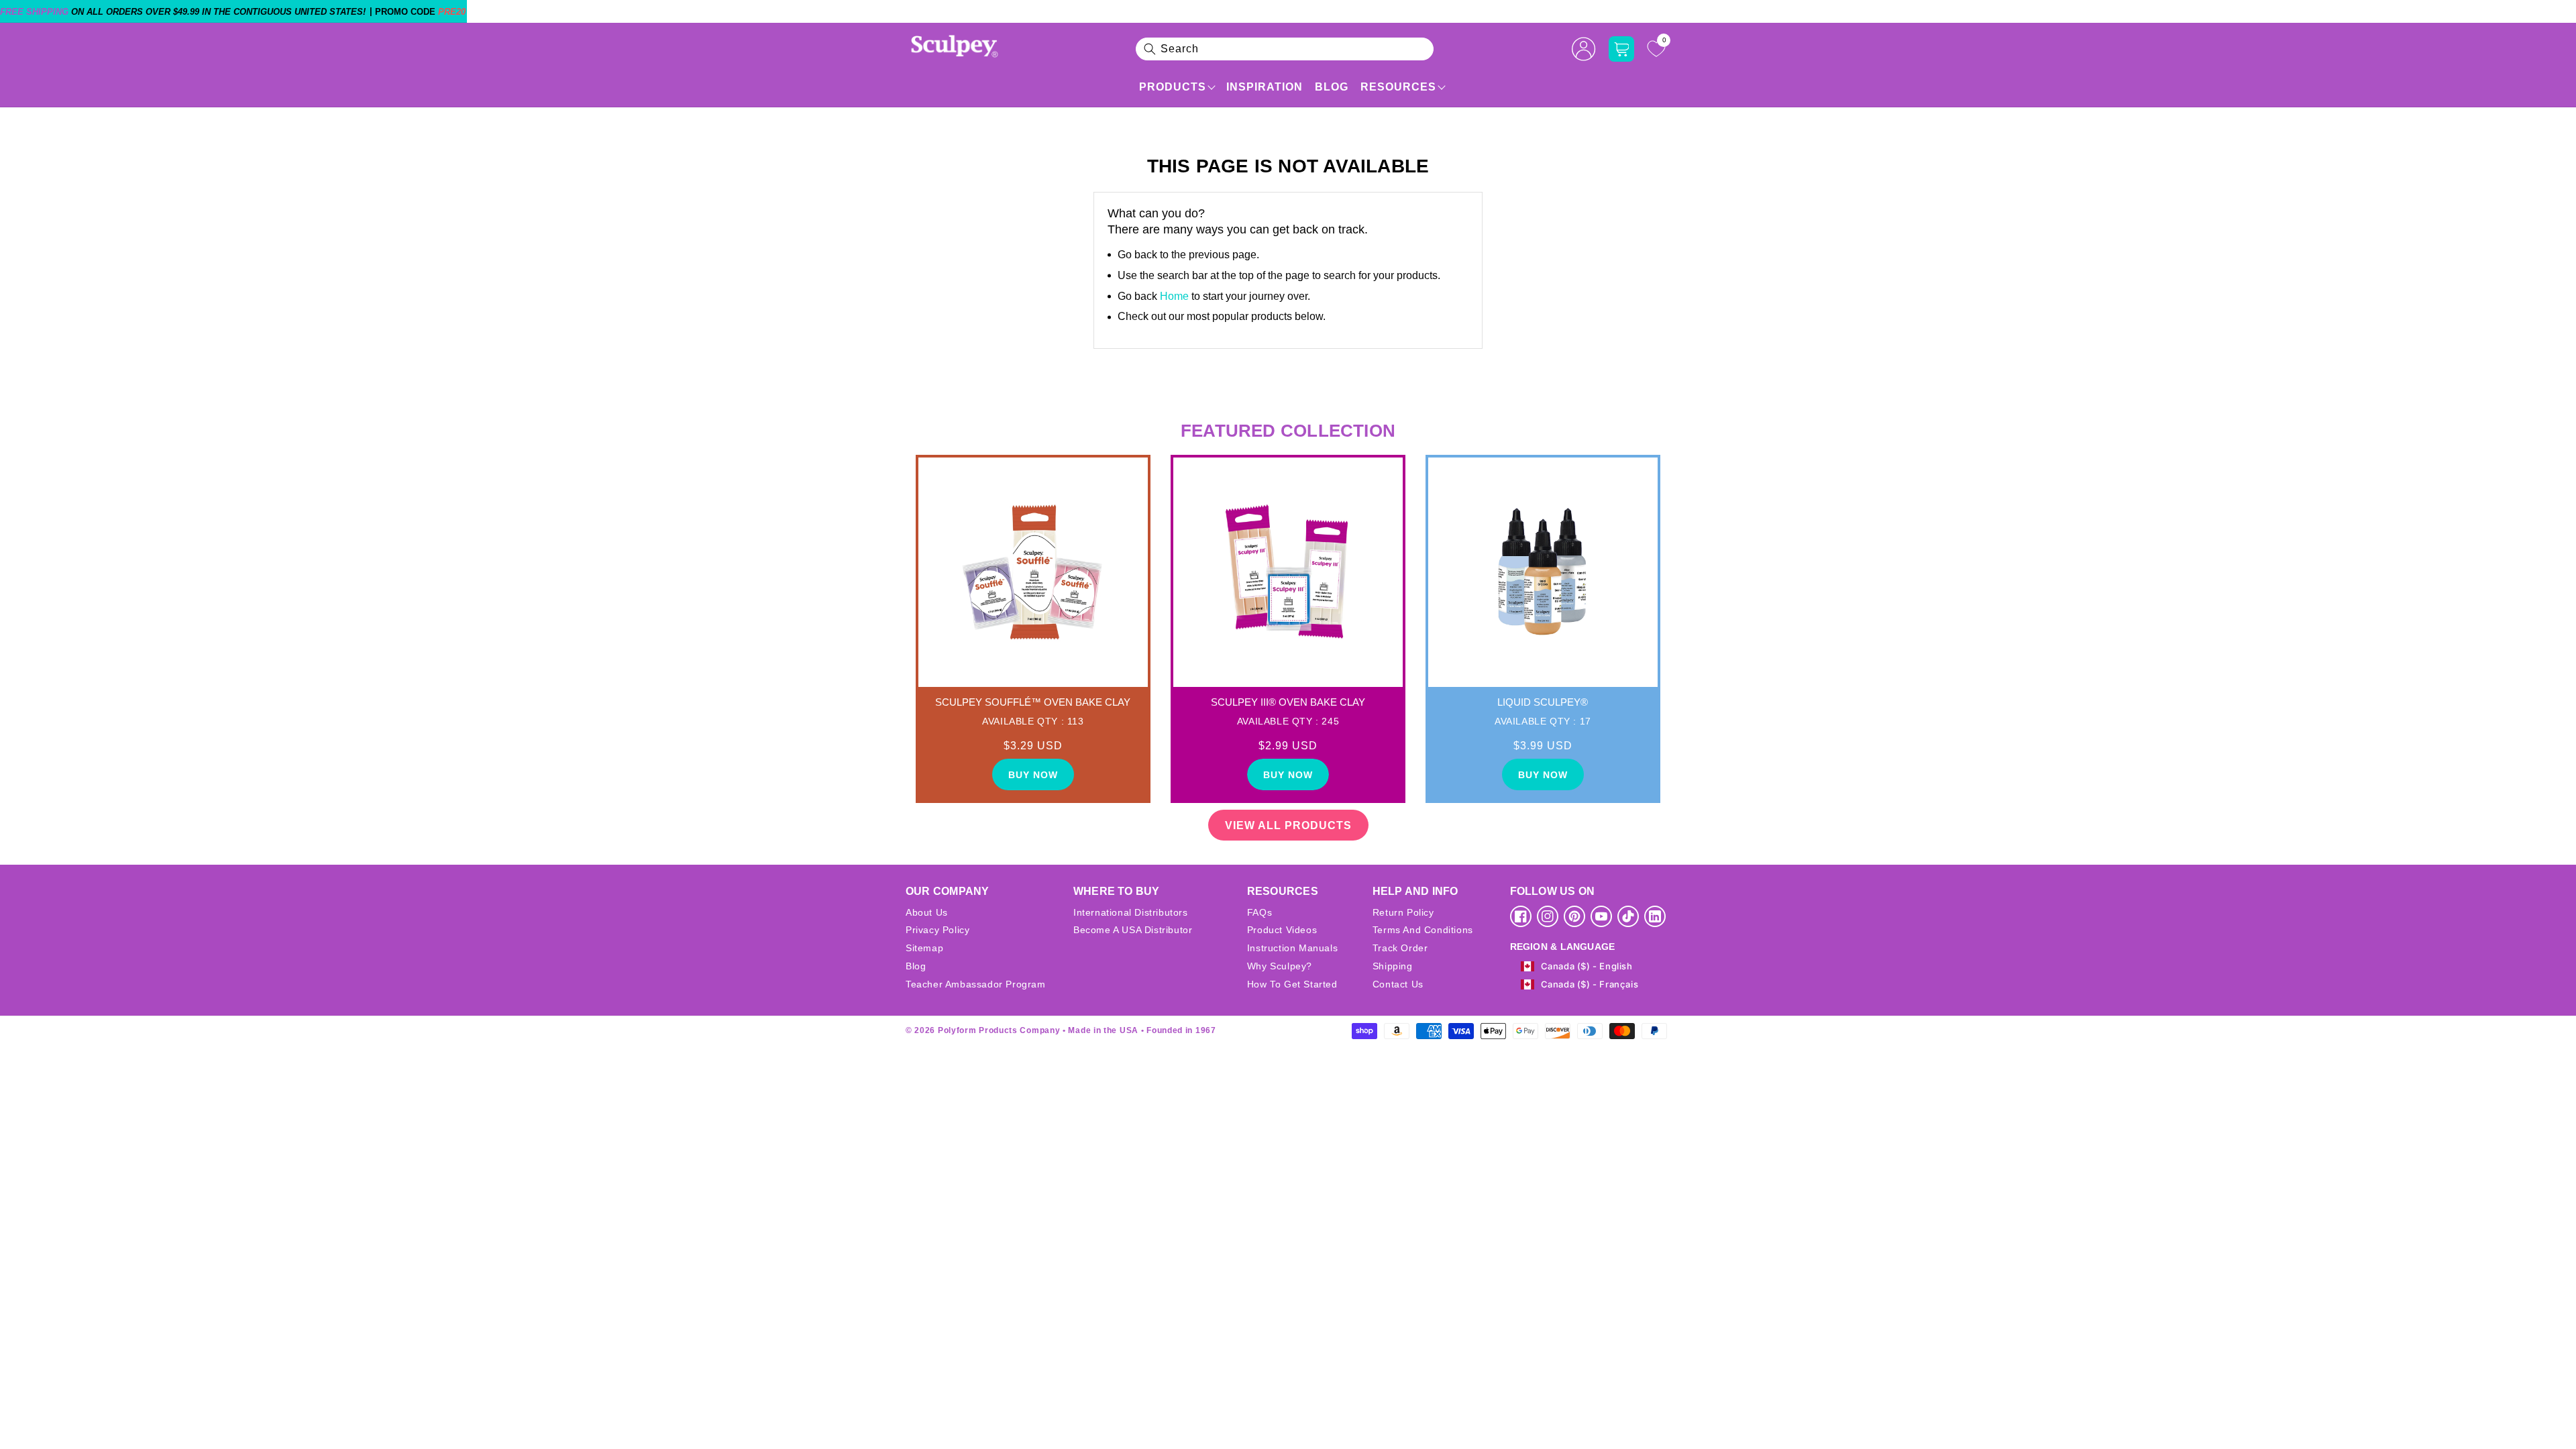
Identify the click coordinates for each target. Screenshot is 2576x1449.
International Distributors (1131, 912)
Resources (1398, 87)
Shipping (1393, 966)
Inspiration (1265, 87)
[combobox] (1285, 49)
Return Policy (1403, 912)
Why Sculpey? (1280, 966)
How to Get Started (1292, 984)
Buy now (1033, 775)
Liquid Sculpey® (1543, 702)
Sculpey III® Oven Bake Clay (1288, 702)
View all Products (1288, 825)
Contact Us (1398, 984)
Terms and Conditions (1423, 930)
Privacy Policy (937, 930)
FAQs (1259, 912)
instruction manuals (1292, 948)
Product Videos (1282, 930)
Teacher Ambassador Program (976, 984)
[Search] (1150, 49)
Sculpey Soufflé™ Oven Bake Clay (1033, 702)
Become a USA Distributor (1133, 930)
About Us (927, 912)
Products (1173, 87)
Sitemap (924, 948)
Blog (1332, 87)
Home (1174, 296)
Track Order (1400, 948)
